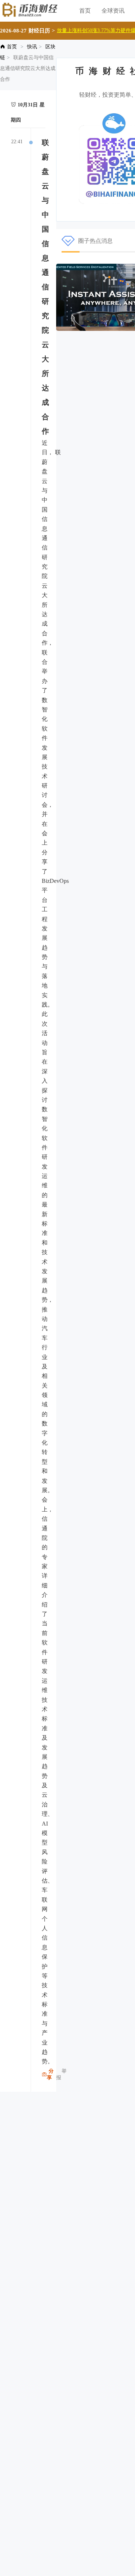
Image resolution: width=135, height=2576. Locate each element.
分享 (50, 2074)
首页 (85, 11)
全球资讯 (113, 11)
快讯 (32, 47)
